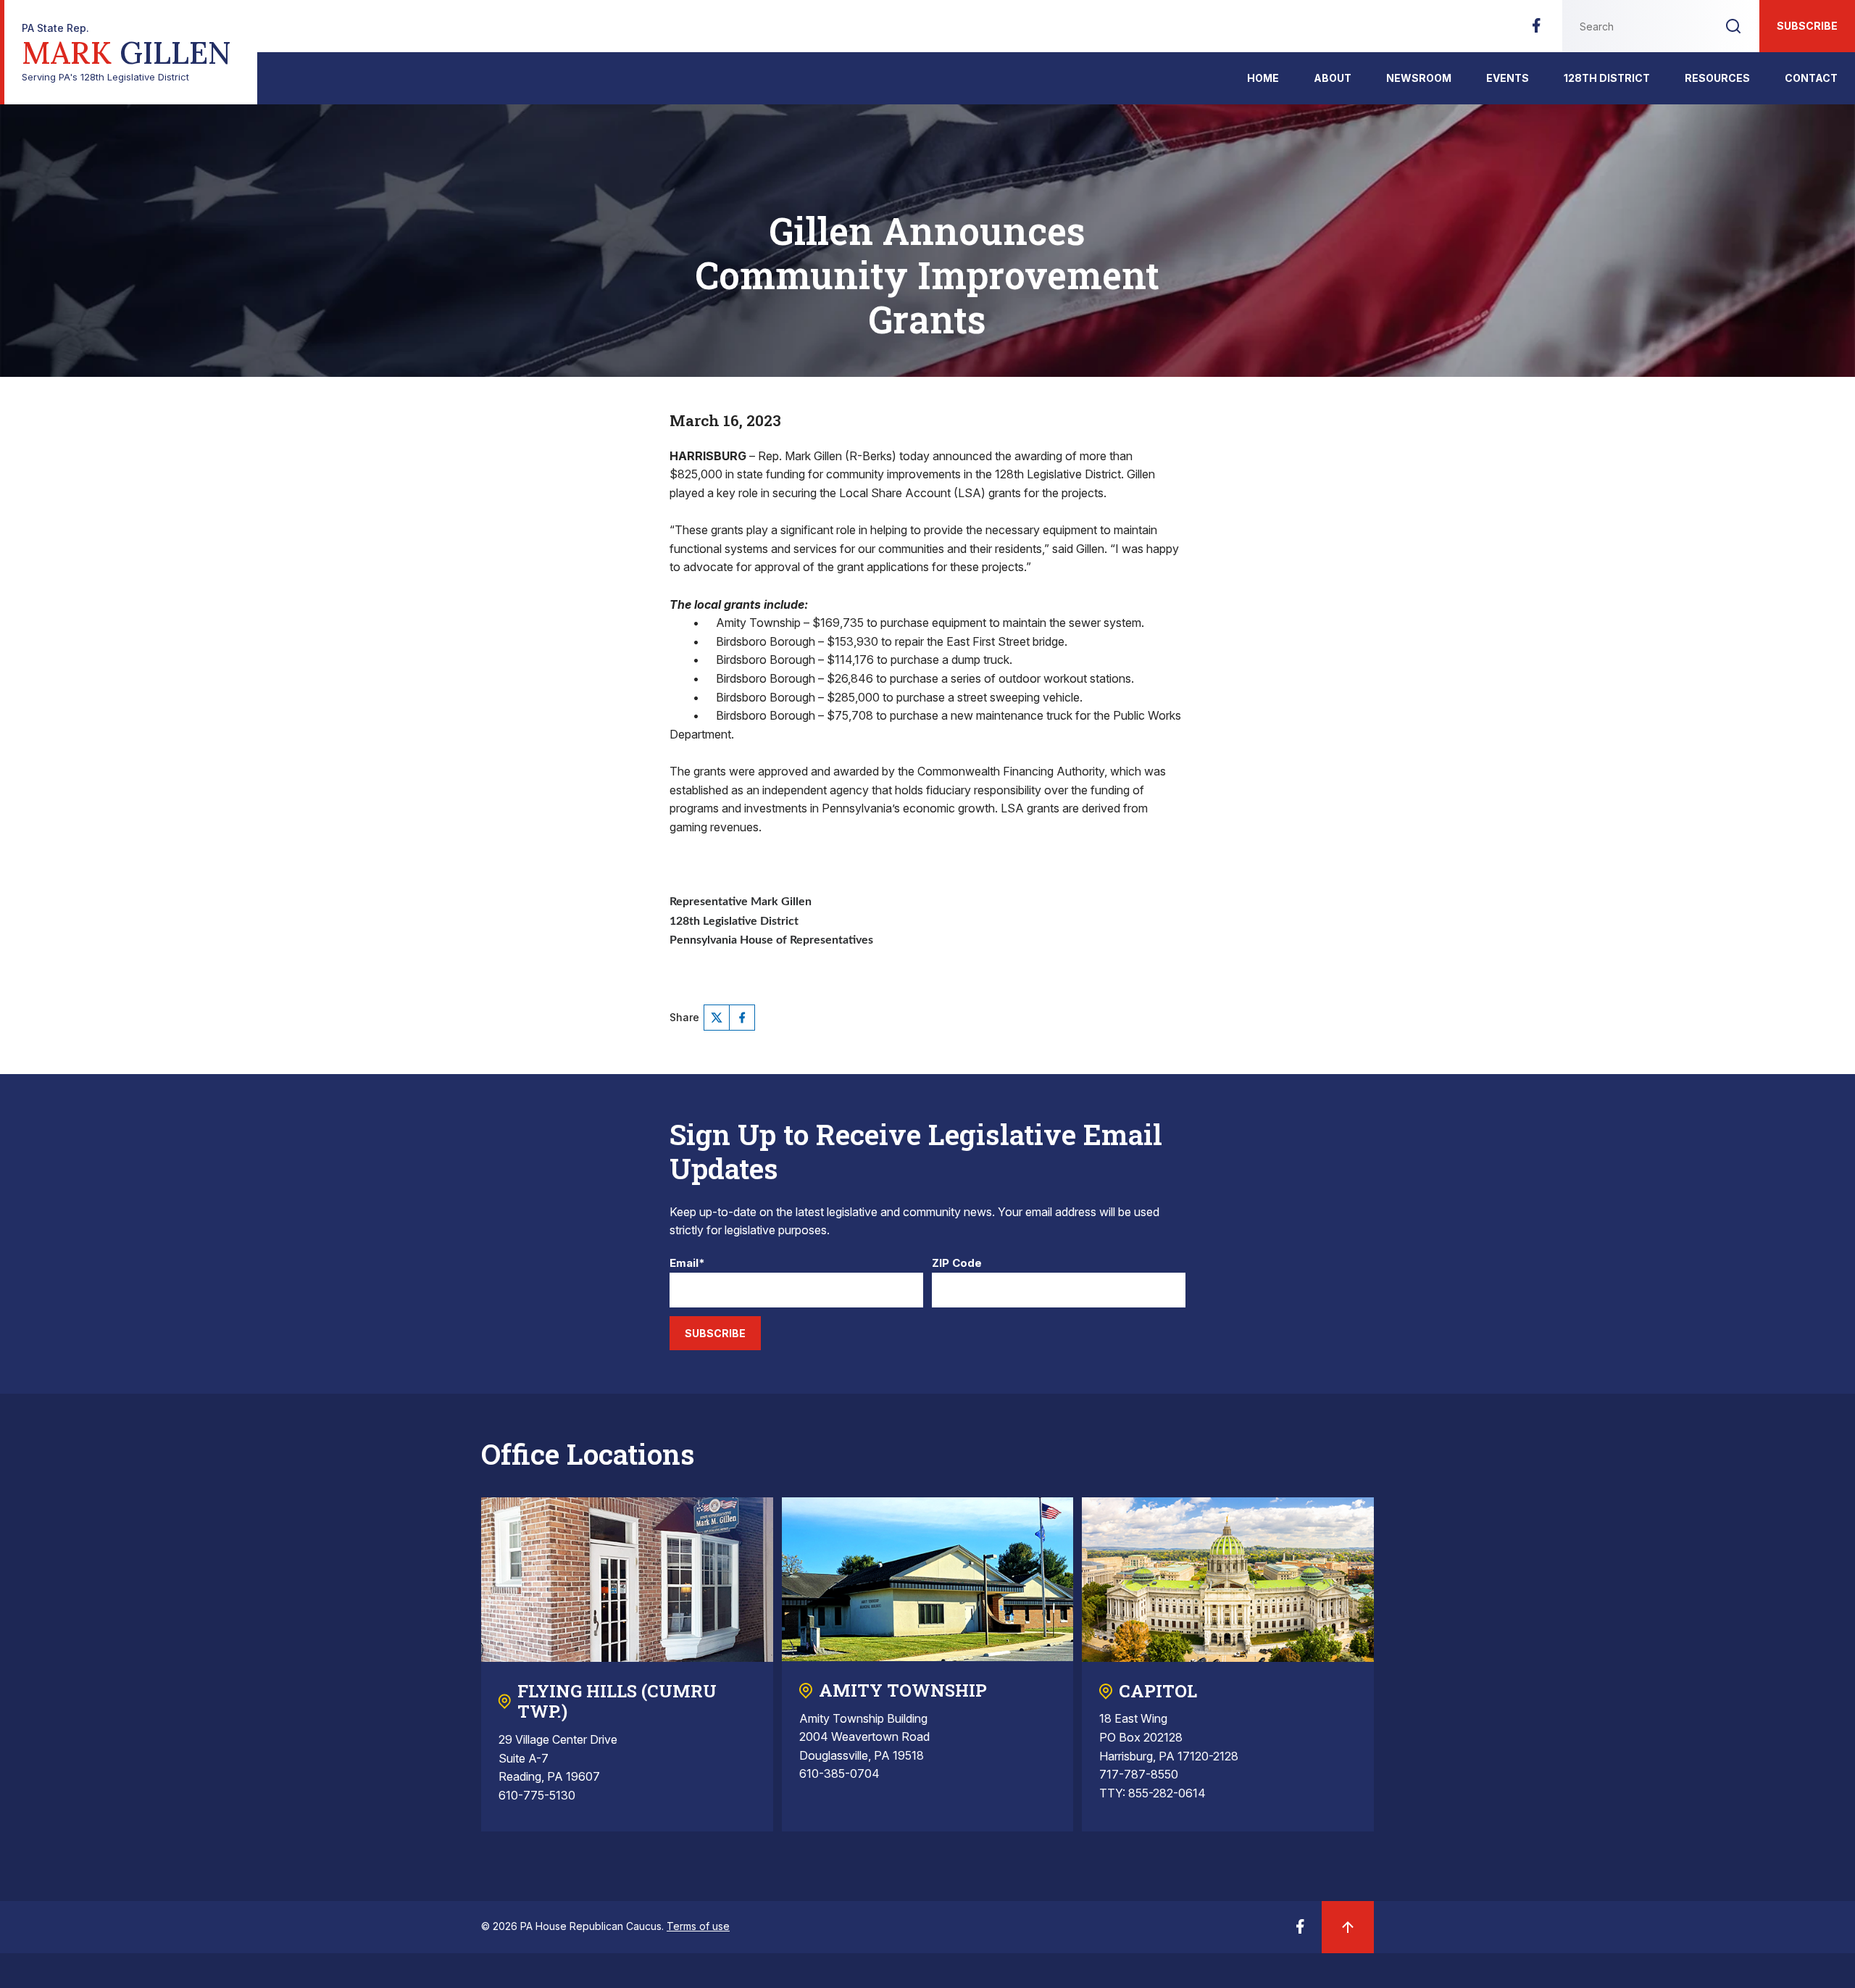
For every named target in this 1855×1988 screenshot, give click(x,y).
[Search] (1733, 26)
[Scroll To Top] (1348, 1927)
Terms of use (698, 1926)
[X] (717, 1018)
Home (1263, 78)
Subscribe (1807, 26)
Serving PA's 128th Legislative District (126, 53)
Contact (1811, 78)
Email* (687, 1264)
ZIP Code (957, 1264)
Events (1508, 78)
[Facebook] (1536, 30)
